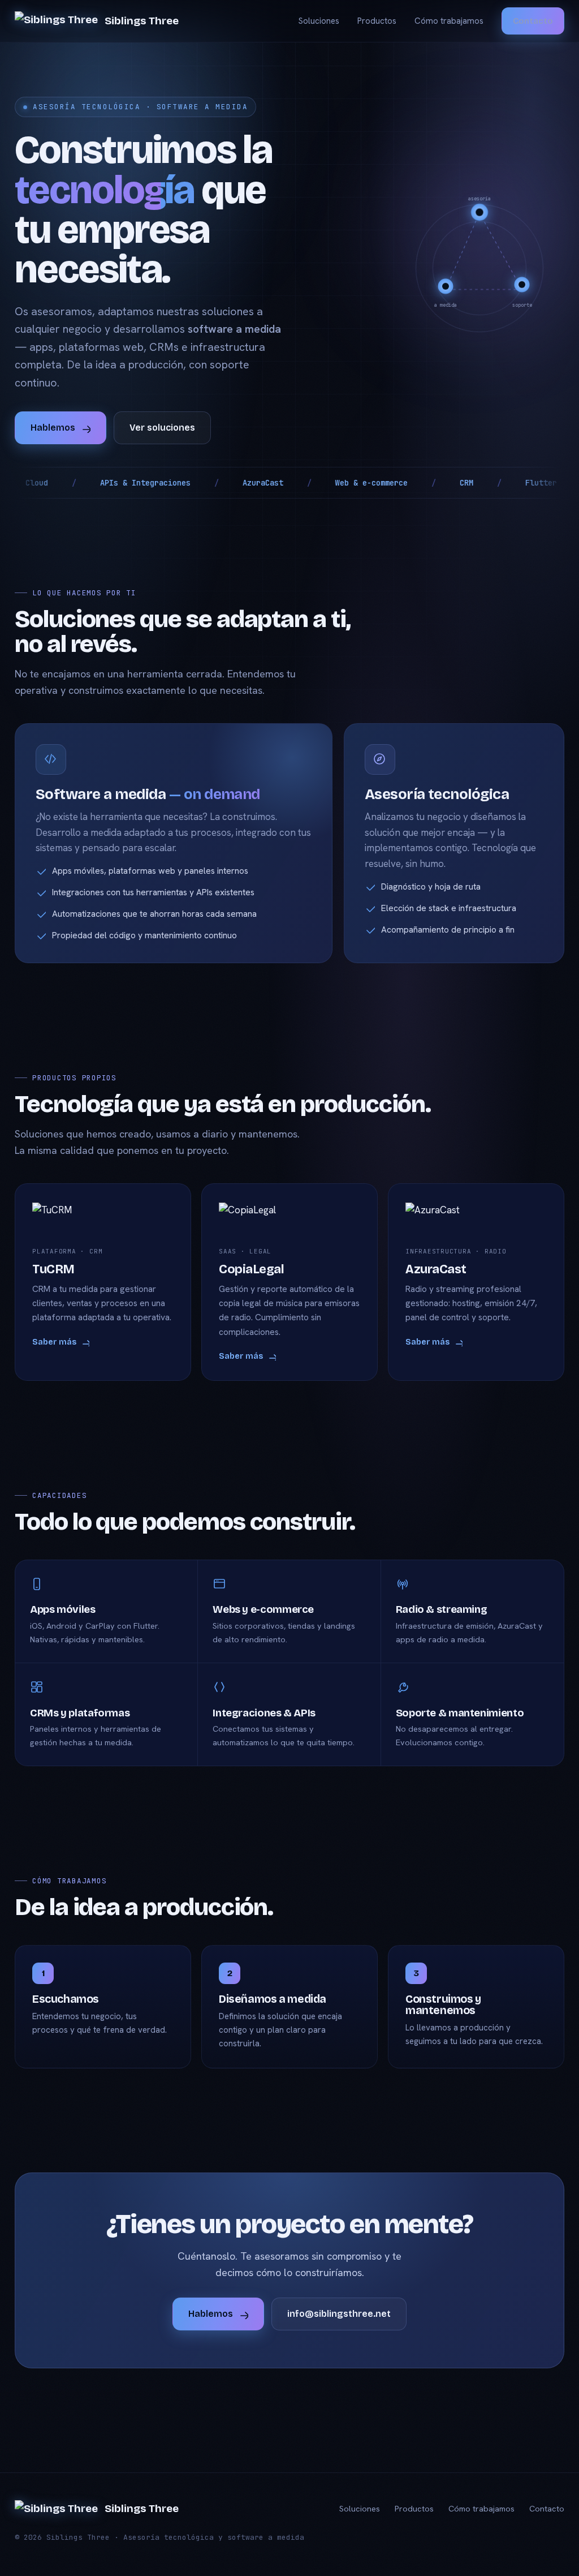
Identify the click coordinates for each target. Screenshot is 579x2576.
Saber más (54, 1342)
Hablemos (53, 428)
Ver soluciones (162, 428)
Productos (377, 21)
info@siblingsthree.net (339, 2314)
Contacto (533, 21)
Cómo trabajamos (449, 21)
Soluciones (319, 21)
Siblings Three (142, 21)
